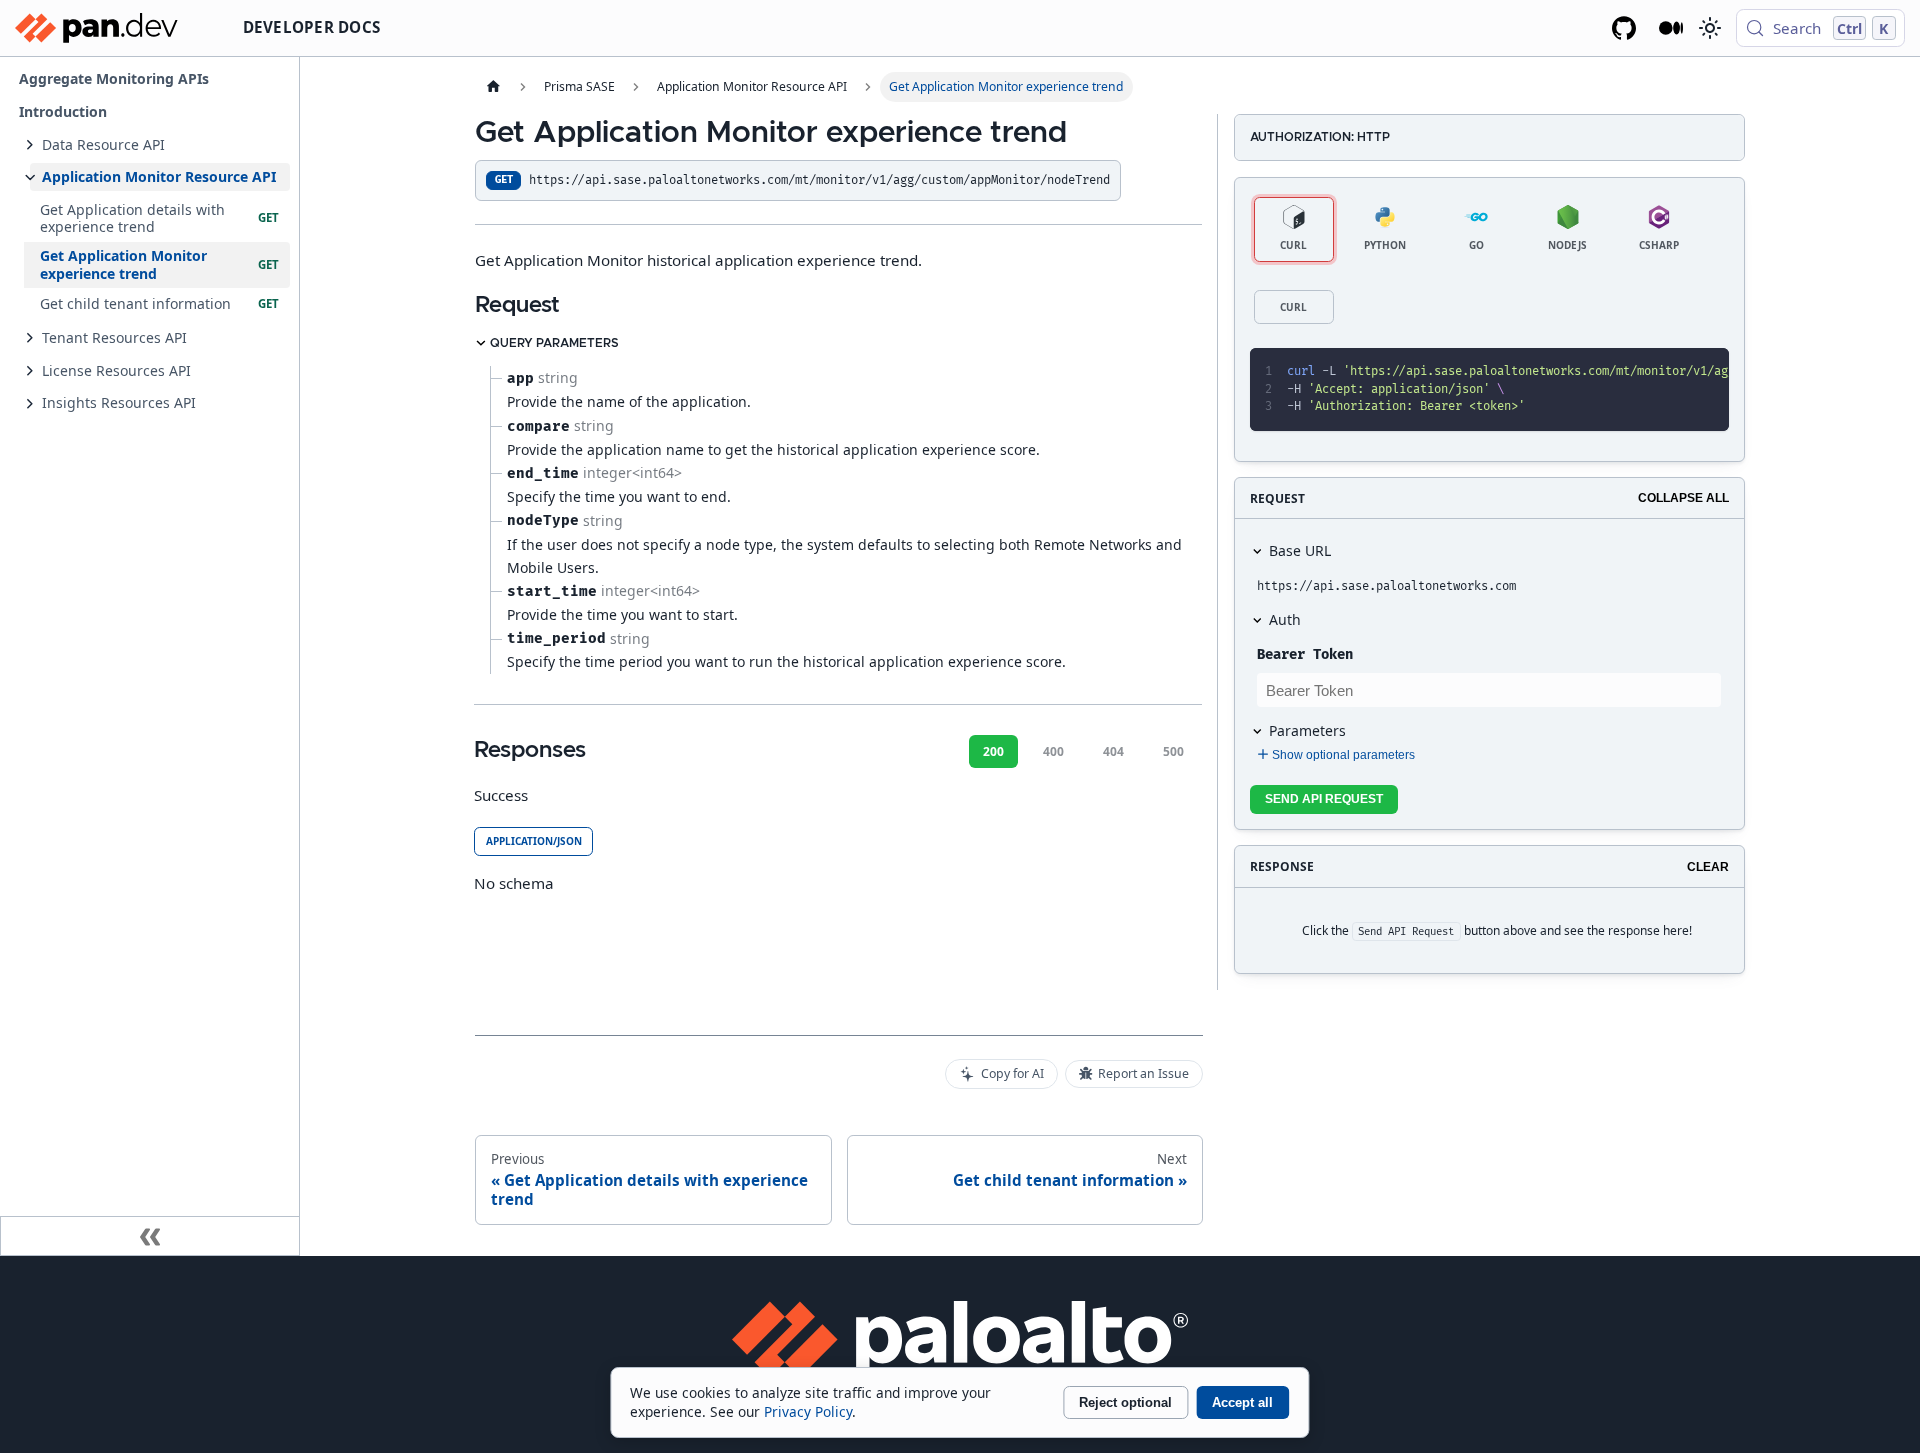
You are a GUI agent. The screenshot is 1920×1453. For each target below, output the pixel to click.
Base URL (1300, 550)
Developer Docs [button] (312, 27)
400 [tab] (1053, 751)
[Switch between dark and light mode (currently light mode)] (1709, 28)
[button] (160, 144)
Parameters (1307, 730)
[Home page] (493, 87)
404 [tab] (1113, 751)
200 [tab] (993, 751)
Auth (1285, 619)
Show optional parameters (1343, 755)
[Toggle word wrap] (1636, 372)
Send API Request (1324, 799)
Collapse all (1683, 498)
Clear (1708, 867)
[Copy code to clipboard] (1670, 372)
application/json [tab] (534, 841)
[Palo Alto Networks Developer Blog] (1671, 28)
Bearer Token (1305, 654)
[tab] (1294, 229)
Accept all (1242, 1402)
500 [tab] (1173, 751)
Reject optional (1125, 1402)
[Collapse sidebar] (150, 1236)
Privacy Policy (808, 1411)
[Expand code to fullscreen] (1705, 372)
